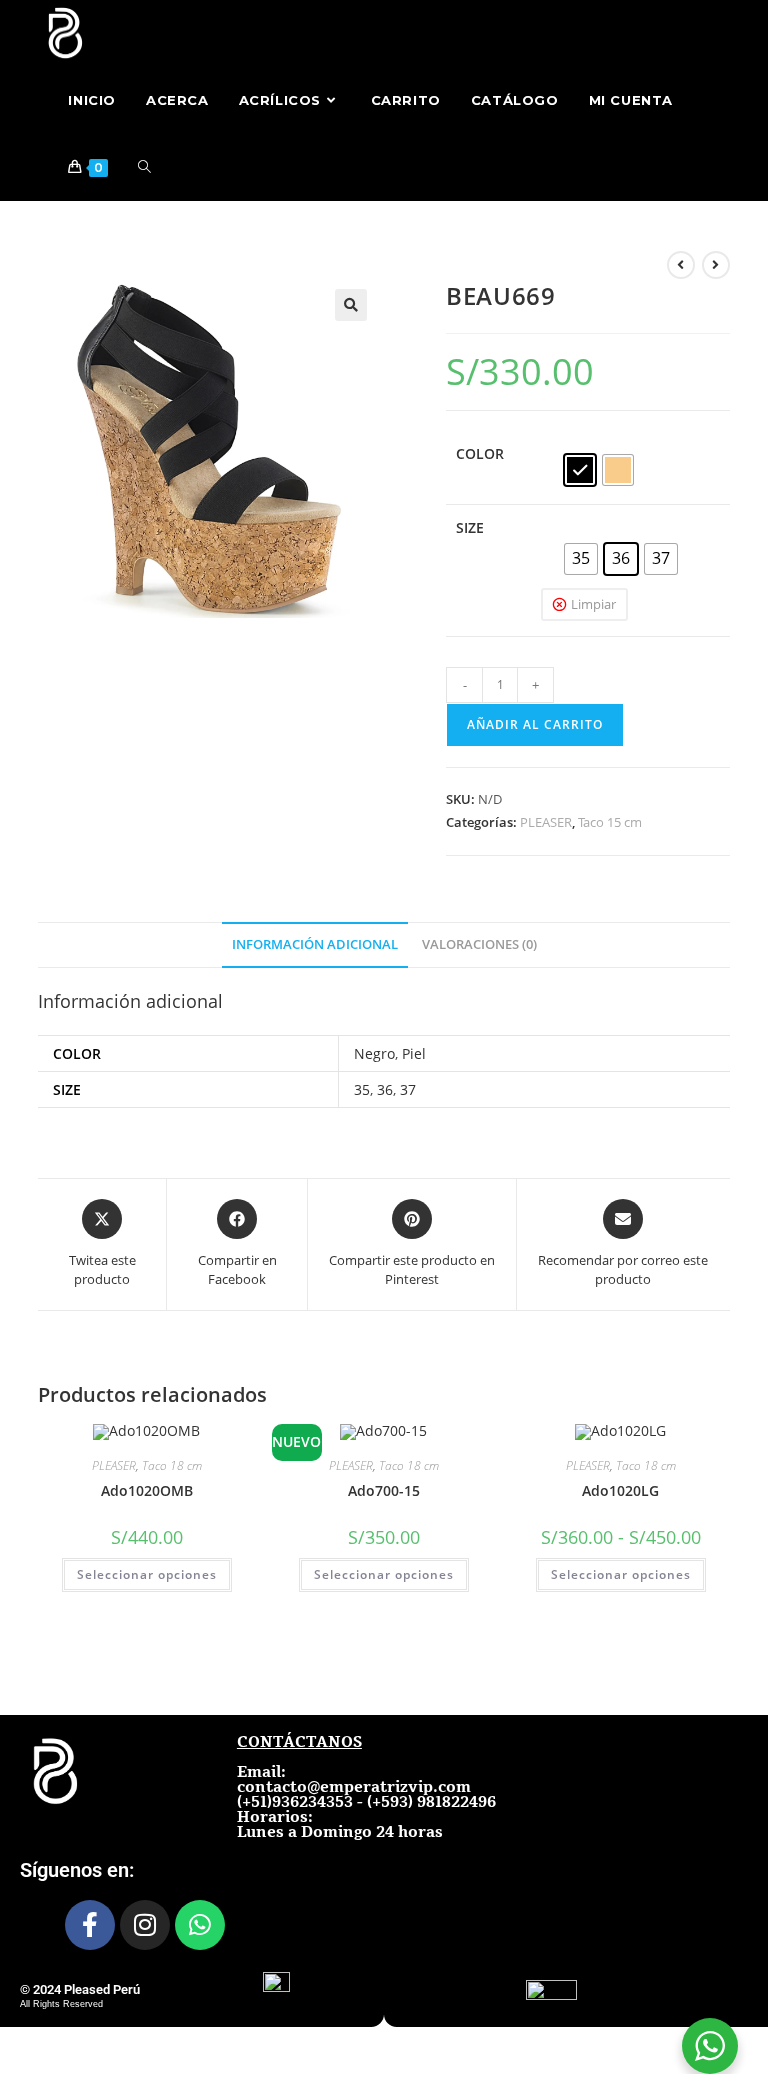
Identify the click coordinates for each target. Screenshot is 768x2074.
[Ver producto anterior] (681, 265)
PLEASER (546, 822)
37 (408, 1089)
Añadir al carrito (535, 724)
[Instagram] (145, 1925)
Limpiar (593, 604)
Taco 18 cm (172, 1465)
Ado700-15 (384, 1490)
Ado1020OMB (147, 1490)
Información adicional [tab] (315, 944)
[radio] (580, 470)
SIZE (470, 527)
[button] (351, 305)
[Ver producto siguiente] (716, 265)
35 (362, 1089)
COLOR (480, 453)
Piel (414, 1053)
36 (385, 1089)
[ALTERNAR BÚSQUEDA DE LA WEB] (144, 167)
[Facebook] (90, 1925)
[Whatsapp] (200, 1925)
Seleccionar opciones (147, 1574)
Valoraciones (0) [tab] (479, 944)
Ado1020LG (620, 1490)
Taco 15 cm (610, 822)
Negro (374, 1053)
